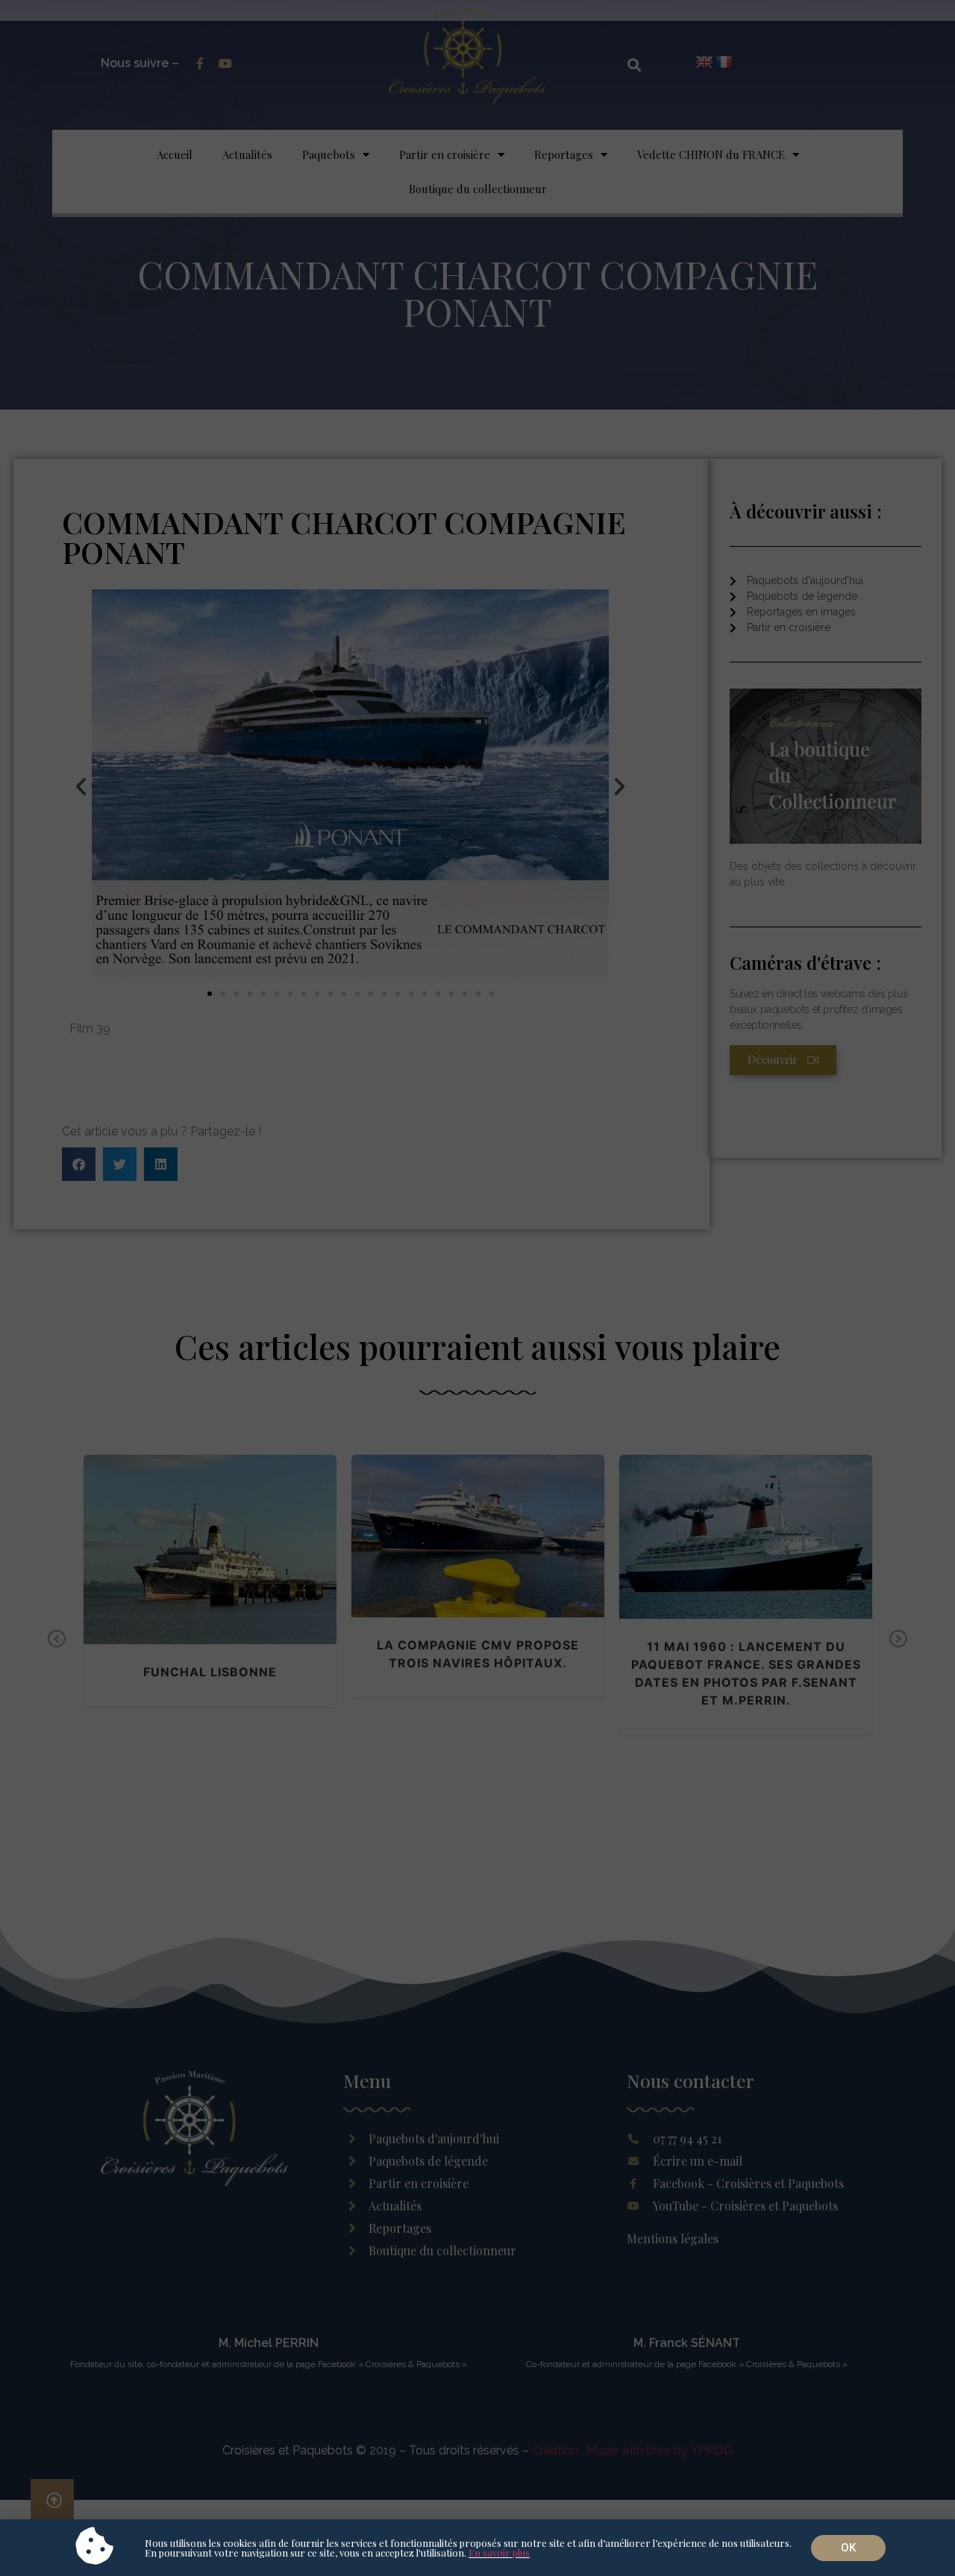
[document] (477, 1288)
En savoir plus (499, 2553)
